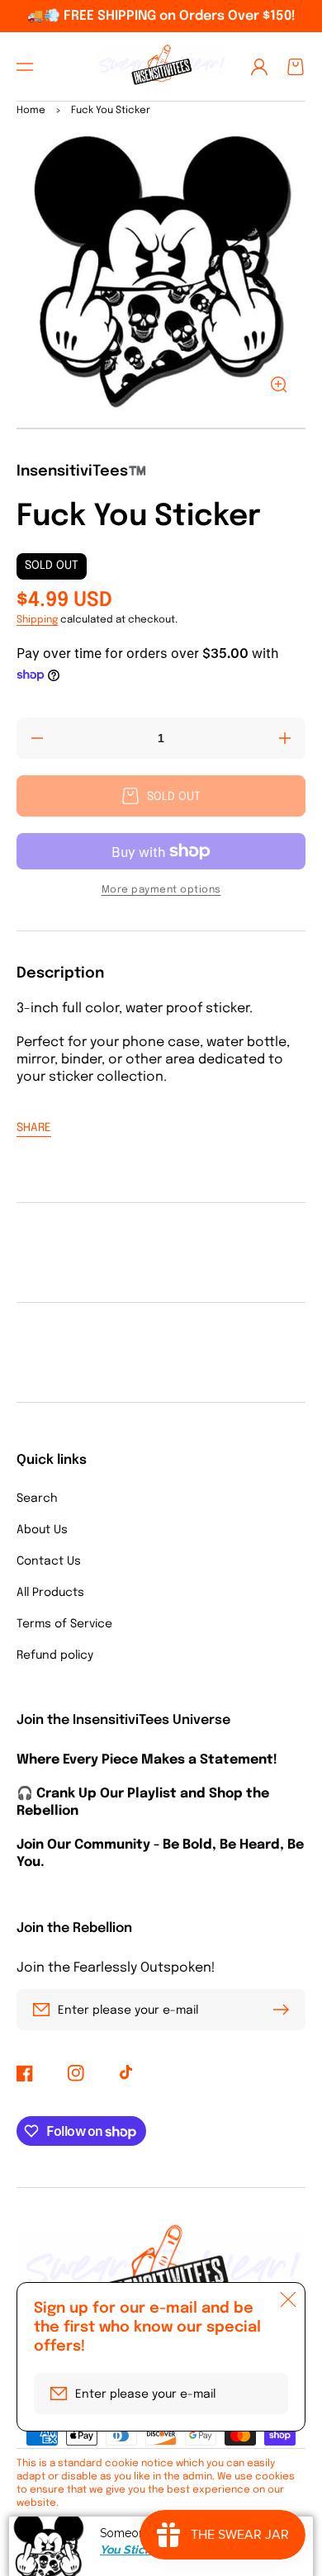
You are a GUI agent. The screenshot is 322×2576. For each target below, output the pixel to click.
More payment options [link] (161, 890)
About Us (42, 1530)
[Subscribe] (285, 2010)
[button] (25, 67)
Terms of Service (64, 1624)
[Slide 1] (161, 429)
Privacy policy (57, 2552)
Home (31, 111)
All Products (50, 1593)
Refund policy (55, 1655)
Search (37, 1499)
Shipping (37, 620)
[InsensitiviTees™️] (161, 66)
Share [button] (34, 1128)
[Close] (288, 2299)
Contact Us (49, 1561)
